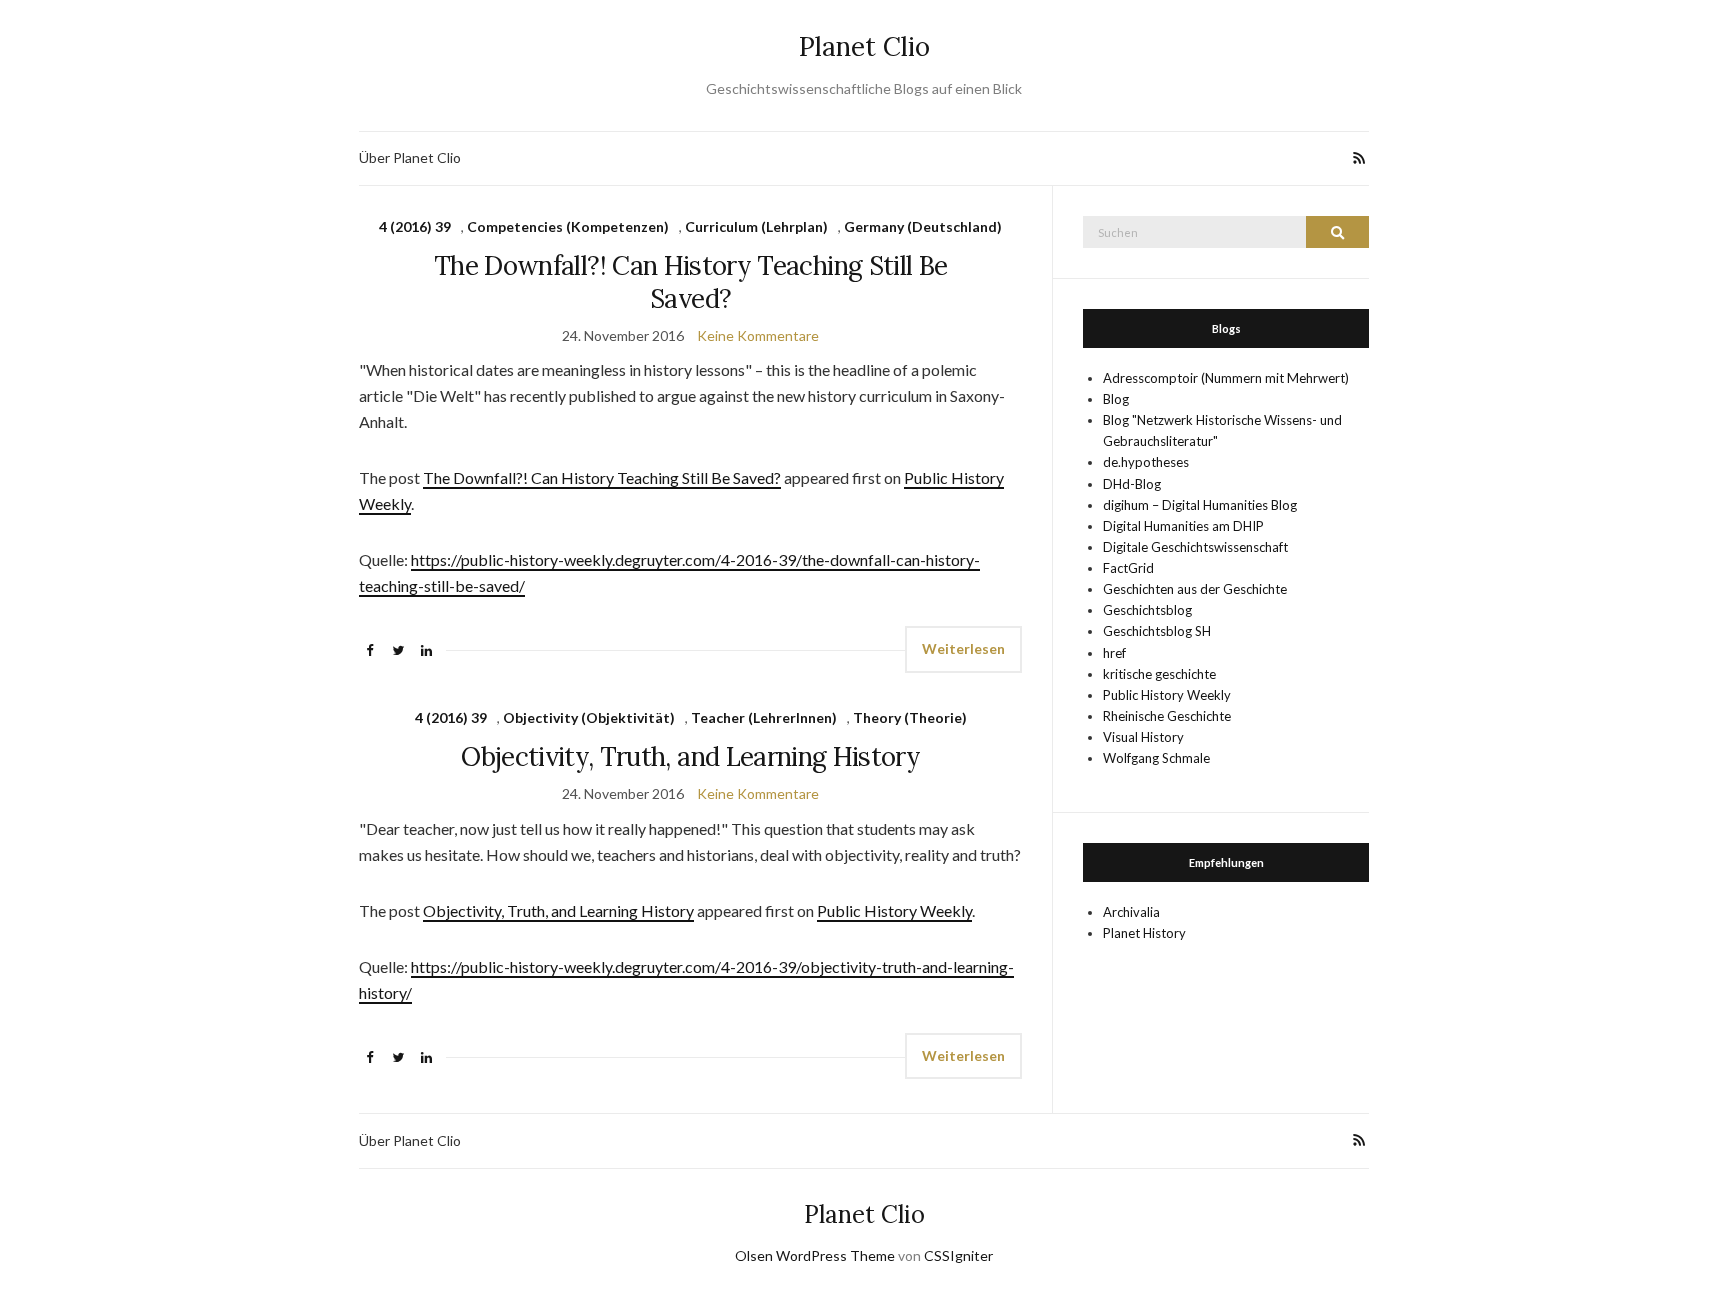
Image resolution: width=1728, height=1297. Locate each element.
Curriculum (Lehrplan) (756, 226)
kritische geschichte (1159, 674)
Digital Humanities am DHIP (1183, 526)
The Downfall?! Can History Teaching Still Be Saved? (690, 282)
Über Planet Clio (410, 157)
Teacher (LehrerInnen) (764, 717)
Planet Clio (864, 46)
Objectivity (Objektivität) (589, 717)
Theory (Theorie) (910, 717)
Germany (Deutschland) (923, 226)
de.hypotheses (1146, 462)
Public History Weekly (894, 910)
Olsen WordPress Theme (815, 1255)
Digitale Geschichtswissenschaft (1195, 547)
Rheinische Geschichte (1167, 716)
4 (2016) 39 (415, 226)
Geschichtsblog (1147, 610)
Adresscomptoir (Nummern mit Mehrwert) (1226, 378)
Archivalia (1131, 912)
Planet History (1144, 933)
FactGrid (1128, 568)
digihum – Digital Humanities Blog (1200, 505)
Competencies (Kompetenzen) (568, 226)
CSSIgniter (958, 1255)
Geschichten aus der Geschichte (1195, 589)
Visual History (1143, 737)
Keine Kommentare (758, 335)
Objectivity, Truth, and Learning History (690, 756)
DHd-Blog (1132, 484)
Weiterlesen (963, 648)
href (1114, 653)
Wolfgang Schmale (1156, 758)
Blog (1116, 399)
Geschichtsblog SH (1157, 631)
